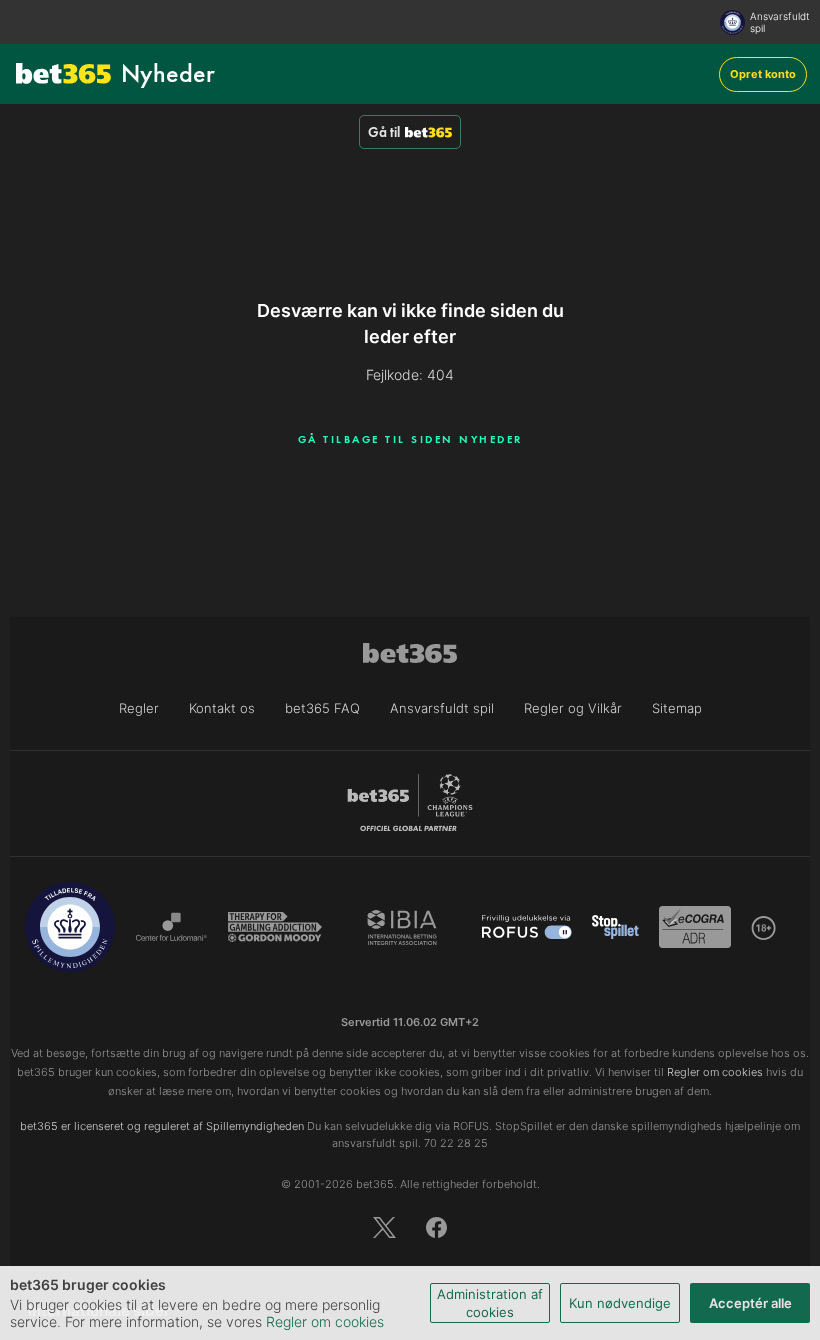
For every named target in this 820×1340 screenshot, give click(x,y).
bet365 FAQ (322, 708)
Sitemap (677, 708)
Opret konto (763, 74)
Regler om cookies (325, 1321)
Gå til (384, 132)
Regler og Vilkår (573, 708)
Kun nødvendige (620, 1303)
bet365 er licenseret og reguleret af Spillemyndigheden (162, 1126)
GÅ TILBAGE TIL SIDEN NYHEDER (410, 439)
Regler (139, 708)
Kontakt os (222, 708)
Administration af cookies (490, 1303)
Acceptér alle (750, 1303)
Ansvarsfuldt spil (780, 22)
